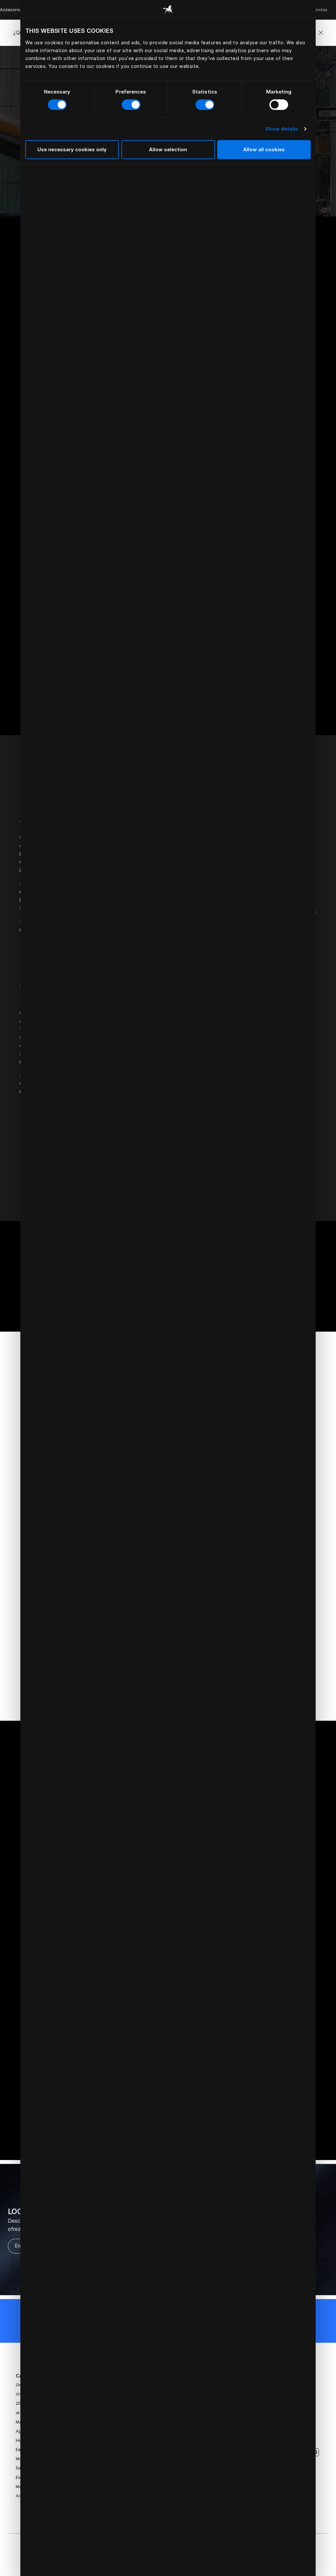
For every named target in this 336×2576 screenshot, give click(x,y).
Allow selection (168, 149)
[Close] (321, 33)
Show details (282, 129)
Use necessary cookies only (72, 149)
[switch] (131, 105)
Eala (20, 2450)
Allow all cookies (264, 149)
